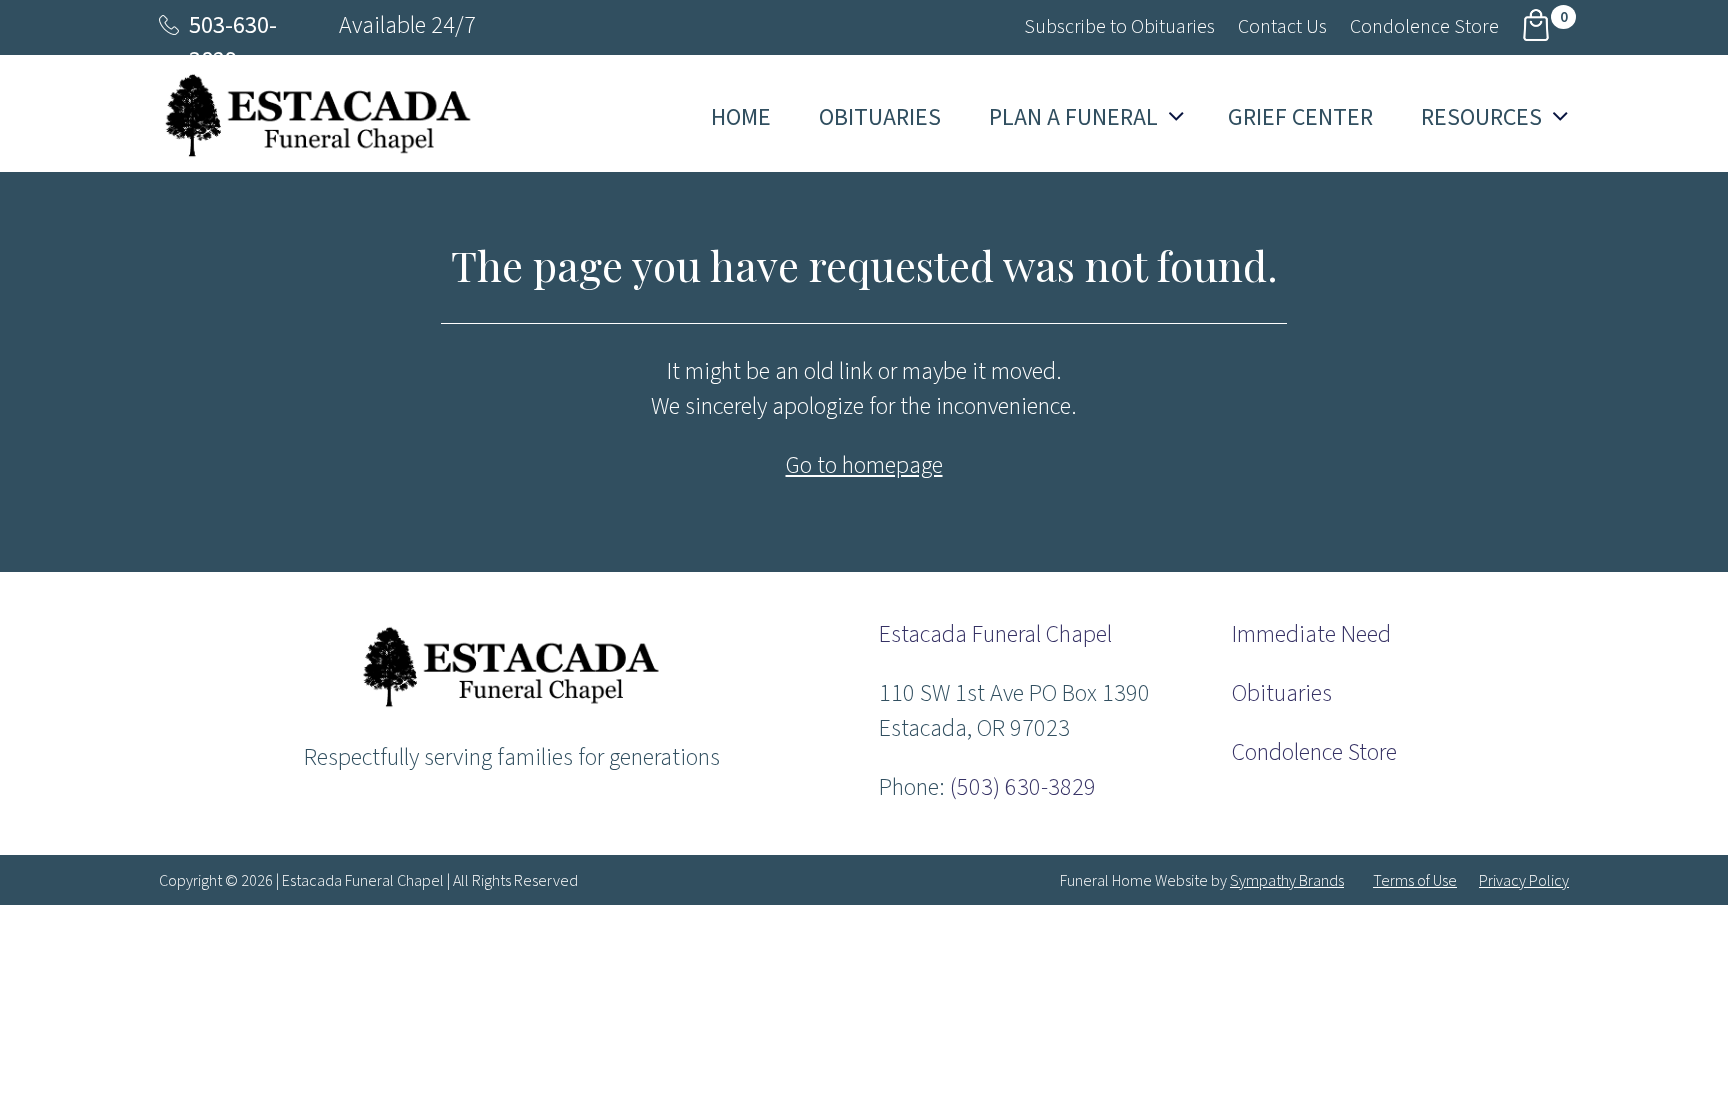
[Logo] (511, 705)
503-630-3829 (233, 43)
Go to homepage (864, 465)
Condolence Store (1314, 752)
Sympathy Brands (1287, 881)
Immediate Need (1311, 634)
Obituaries (1282, 693)
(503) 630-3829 (1023, 787)
